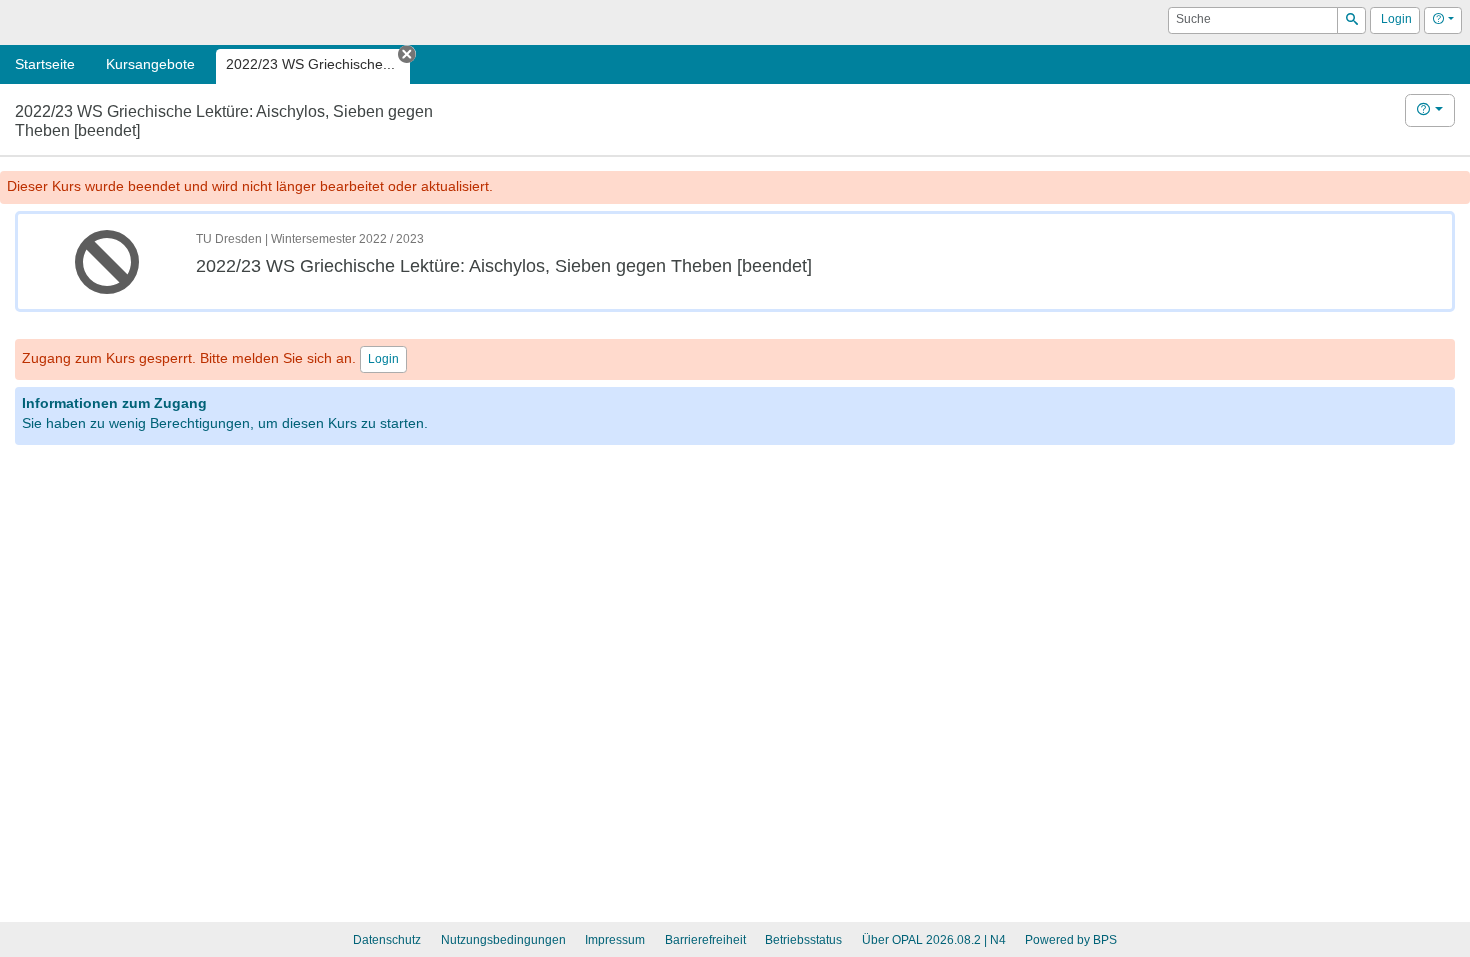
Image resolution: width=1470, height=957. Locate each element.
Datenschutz (387, 940)
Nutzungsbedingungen (503, 940)
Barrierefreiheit (705, 940)
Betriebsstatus (803, 940)
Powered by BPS (1071, 940)
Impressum (615, 940)
